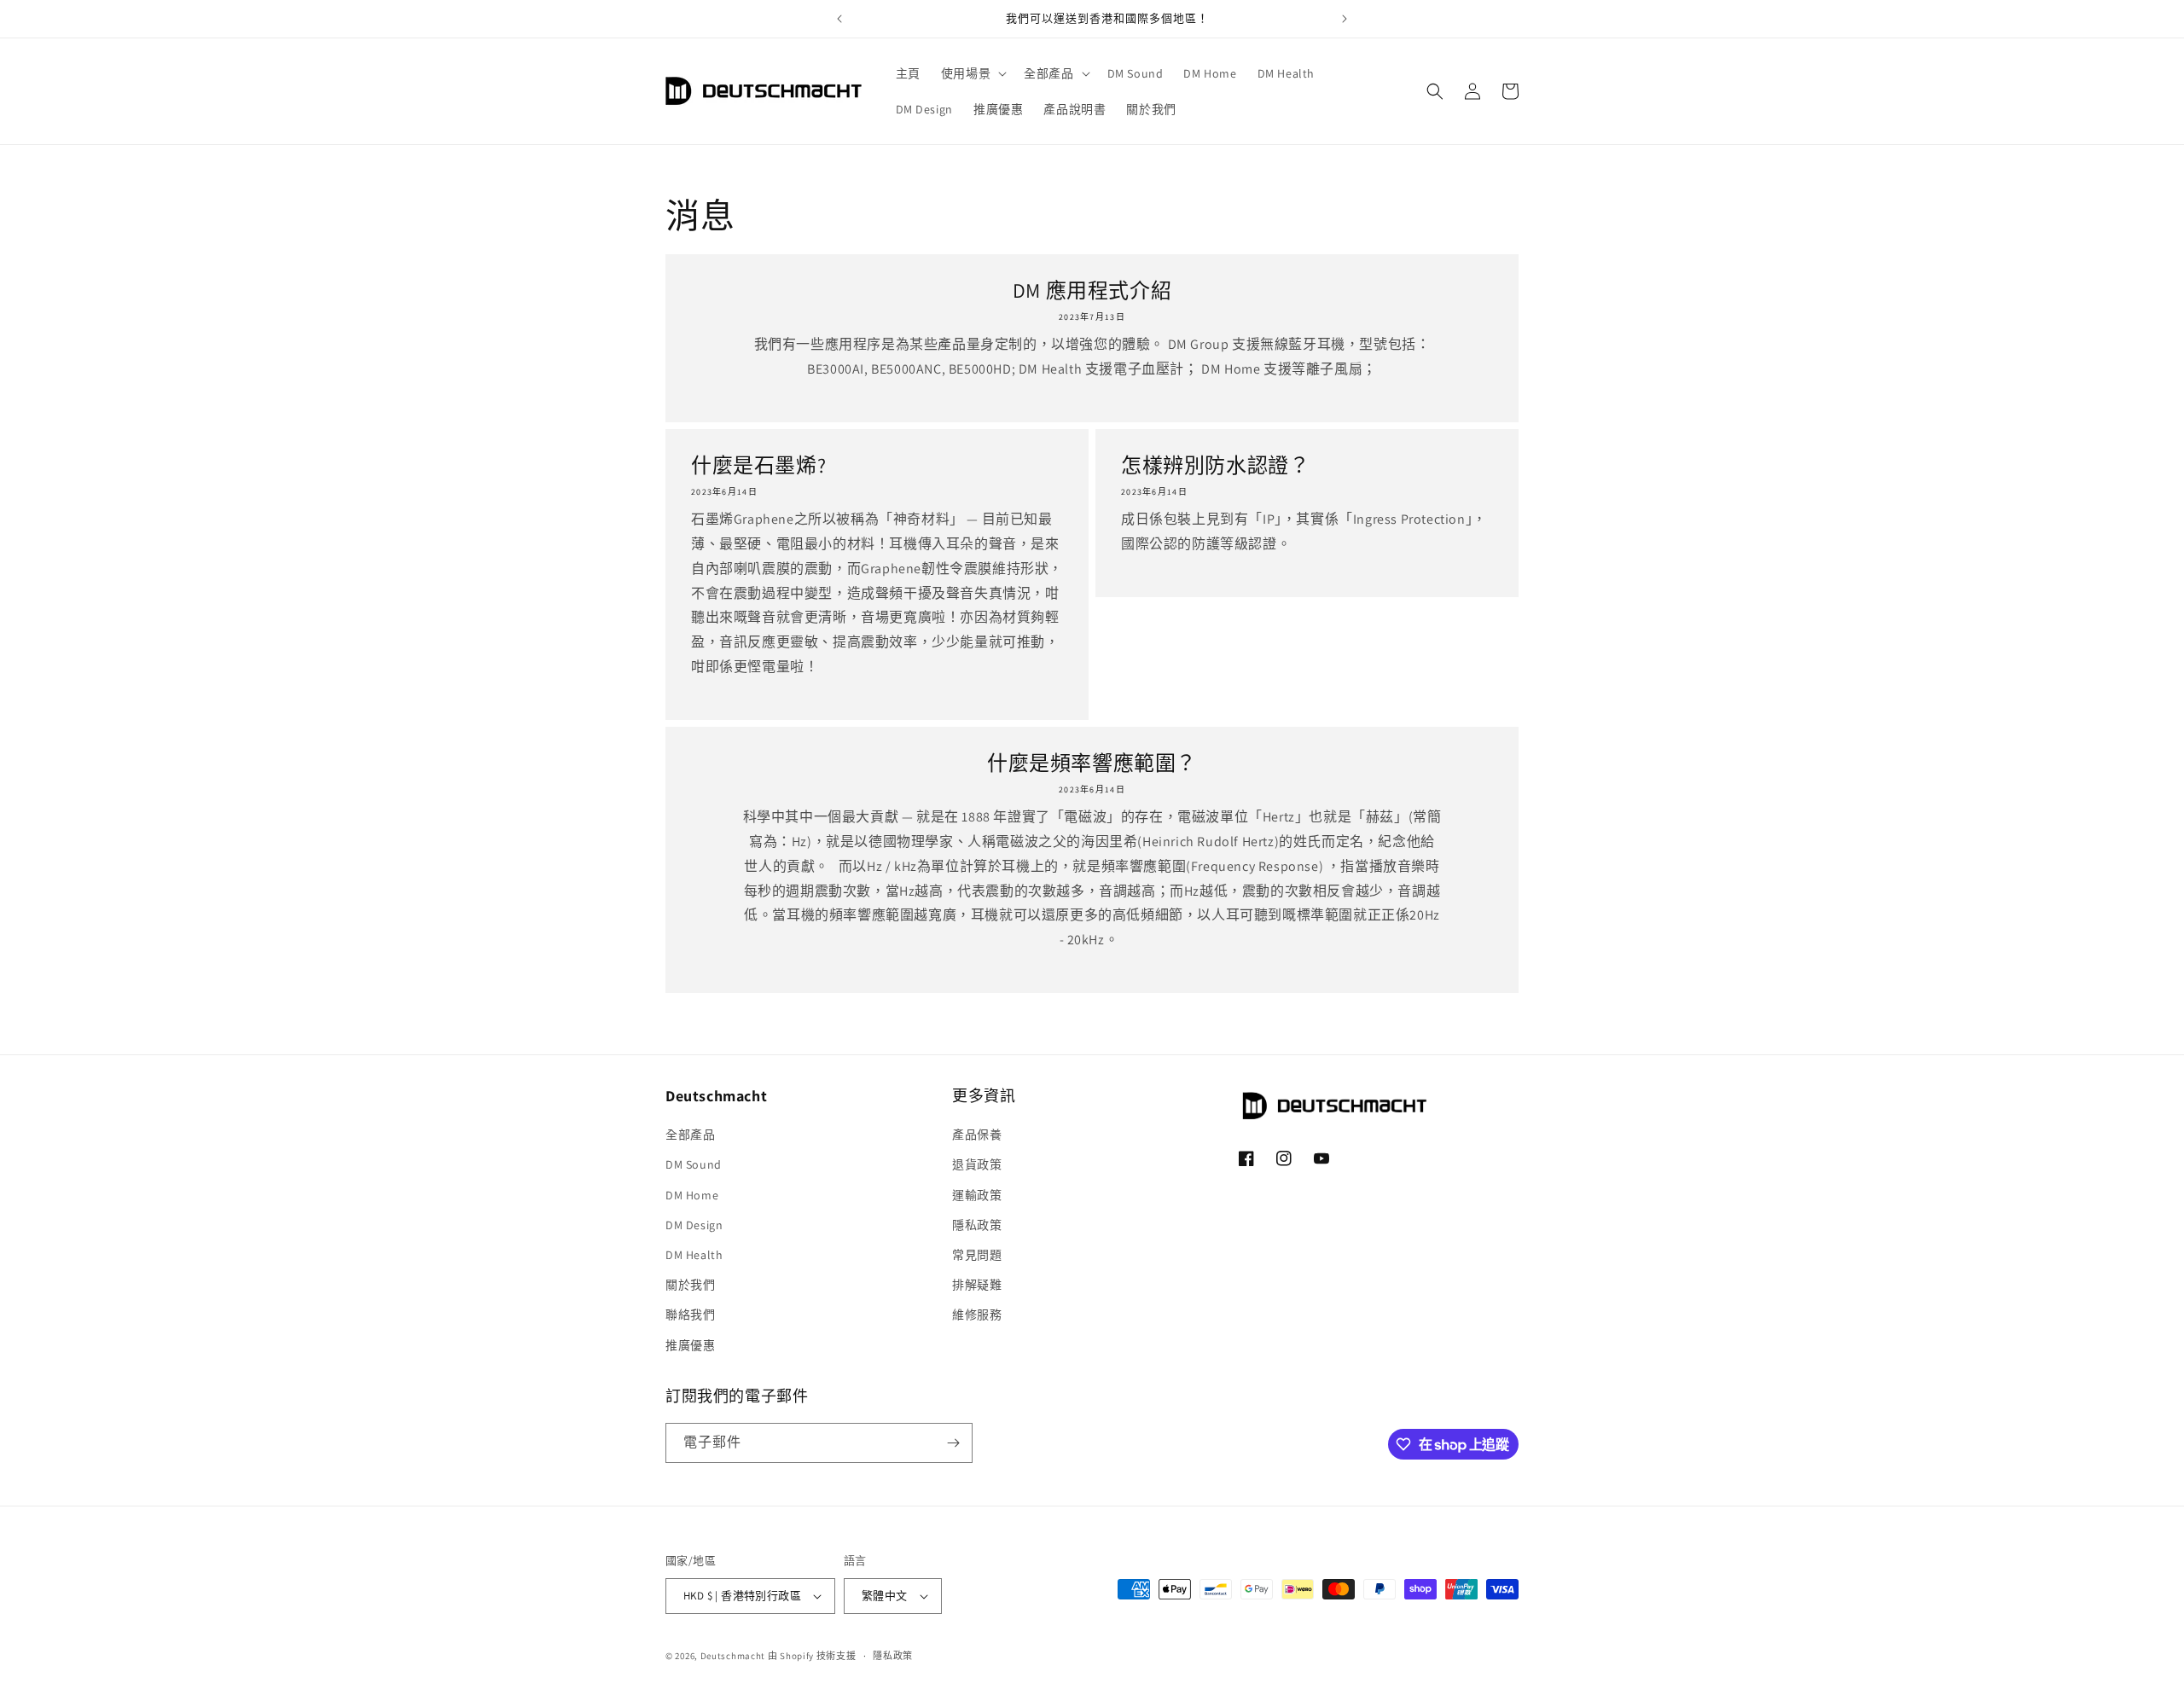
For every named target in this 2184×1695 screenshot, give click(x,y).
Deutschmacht (733, 1656)
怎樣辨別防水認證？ (1215, 465)
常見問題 (977, 1255)
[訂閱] (953, 1443)
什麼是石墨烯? (758, 465)
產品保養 (977, 1135)
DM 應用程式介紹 (1092, 290)
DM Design (694, 1225)
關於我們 (690, 1285)
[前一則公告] (839, 19)
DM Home (692, 1195)
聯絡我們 (690, 1315)
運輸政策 (977, 1195)
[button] (972, 73)
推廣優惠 (690, 1345)
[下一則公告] (1345, 19)
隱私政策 (977, 1225)
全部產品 (690, 1135)
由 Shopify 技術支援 (812, 1656)
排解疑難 (977, 1285)
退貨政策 (977, 1164)
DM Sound (694, 1164)
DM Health (694, 1255)
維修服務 (977, 1315)
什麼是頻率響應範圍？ (1092, 763)
